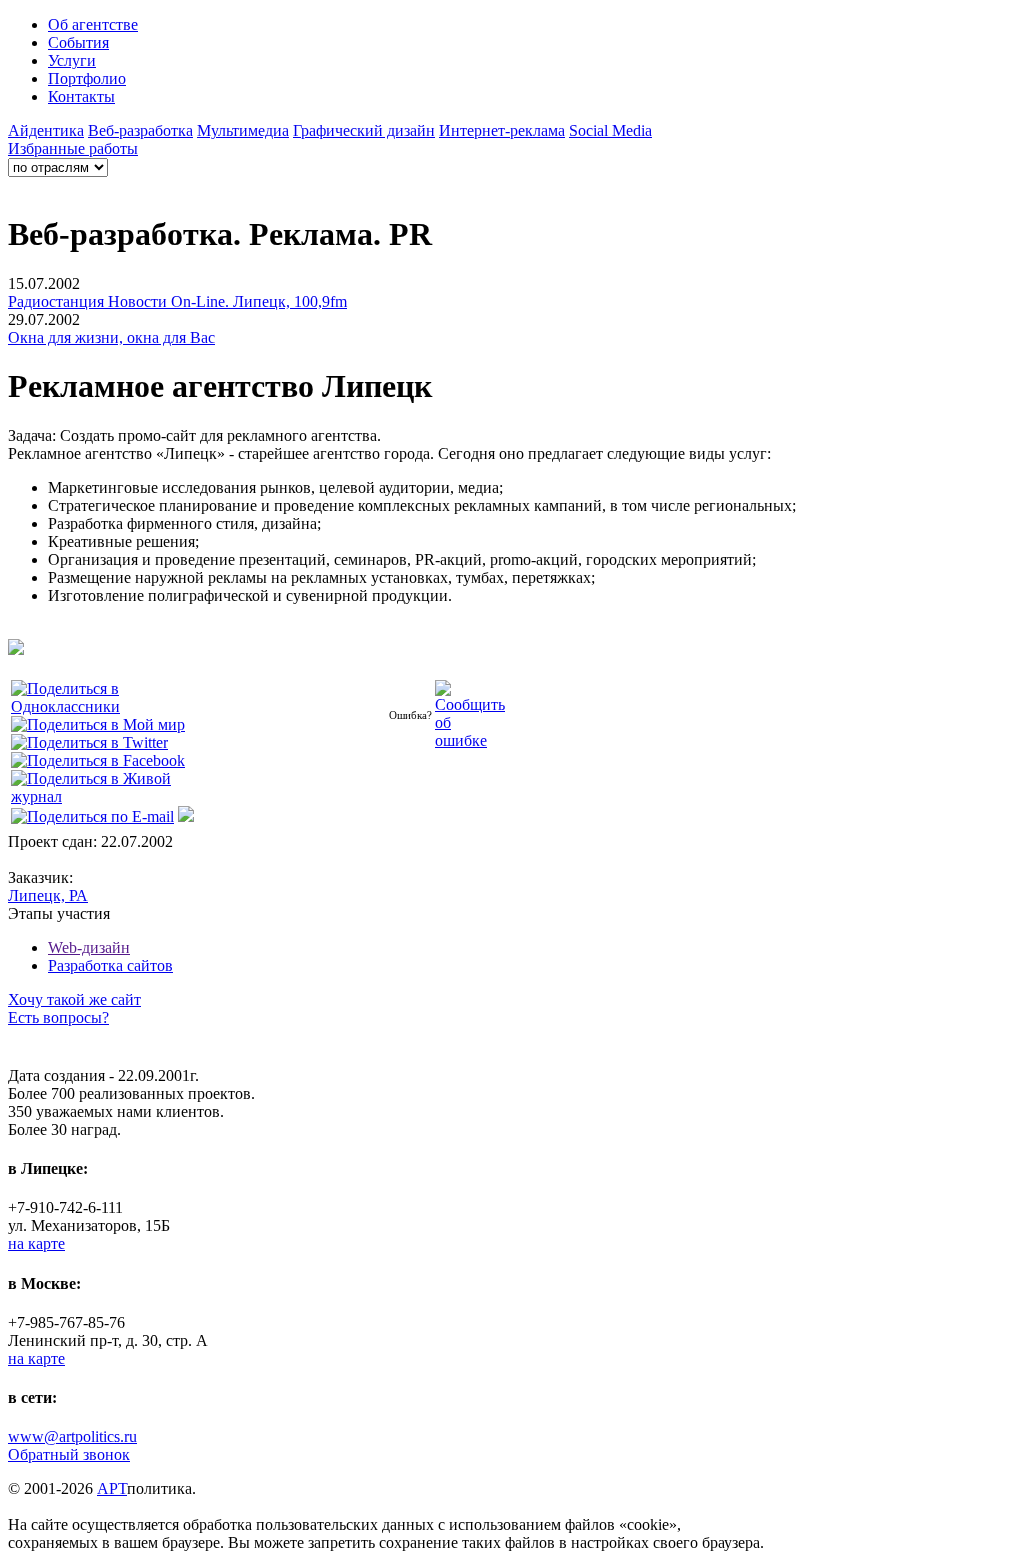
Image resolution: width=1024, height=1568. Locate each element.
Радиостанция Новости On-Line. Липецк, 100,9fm (177, 301)
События (78, 42)
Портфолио (87, 78)
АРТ (112, 1488)
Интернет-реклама (502, 130)
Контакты (81, 96)
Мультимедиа (243, 130)
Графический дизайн (364, 130)
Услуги (72, 60)
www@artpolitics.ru (72, 1436)
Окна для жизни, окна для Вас (111, 337)
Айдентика (46, 130)
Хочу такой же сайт (74, 999)
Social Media (610, 130)
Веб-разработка (140, 130)
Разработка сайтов (110, 965)
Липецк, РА (48, 895)
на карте (36, 1243)
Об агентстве (93, 24)
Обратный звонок (69, 1454)
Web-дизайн (89, 947)
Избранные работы (73, 148)
